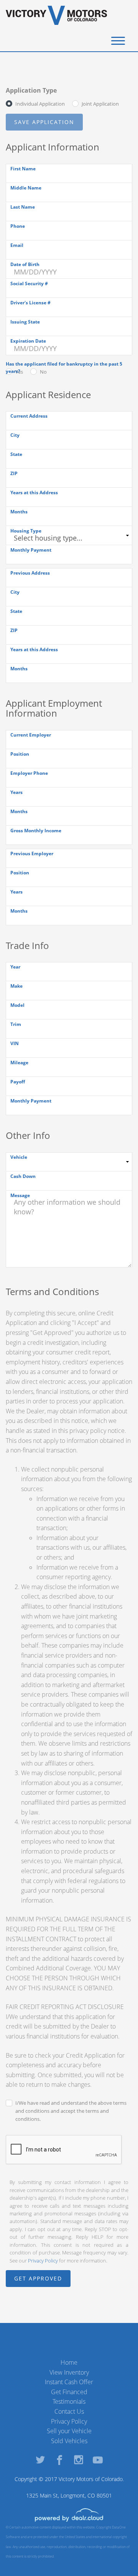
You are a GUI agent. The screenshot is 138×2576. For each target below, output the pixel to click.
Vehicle (19, 1157)
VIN (15, 1043)
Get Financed (69, 2392)
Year (15, 967)
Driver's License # (30, 303)
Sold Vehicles (69, 2441)
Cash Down (23, 1176)
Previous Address (30, 573)
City (15, 435)
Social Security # (29, 283)
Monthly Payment (31, 550)
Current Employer (31, 735)
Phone (18, 226)
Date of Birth (25, 264)
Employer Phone (29, 773)
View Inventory (69, 2372)
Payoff (18, 1082)
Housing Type (26, 531)
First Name (23, 169)
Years (16, 792)
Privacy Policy (43, 2261)
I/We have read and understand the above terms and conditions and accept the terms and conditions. (71, 2111)
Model (17, 1005)
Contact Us (69, 2411)
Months (19, 512)
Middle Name (26, 188)
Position (20, 754)
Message (20, 1195)
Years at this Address (34, 492)
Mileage (19, 1063)
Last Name (23, 207)
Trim (16, 1024)
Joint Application (100, 104)
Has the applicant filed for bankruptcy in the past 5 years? (64, 368)
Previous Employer (32, 853)
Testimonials (69, 2401)
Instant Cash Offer (69, 2382)
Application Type (31, 90)
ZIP (14, 473)
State (16, 454)
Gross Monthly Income (36, 831)
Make (16, 986)
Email (17, 245)
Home (69, 2362)
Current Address (29, 416)
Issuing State (25, 322)
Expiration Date (28, 341)
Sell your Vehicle (69, 2431)
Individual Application (40, 104)
